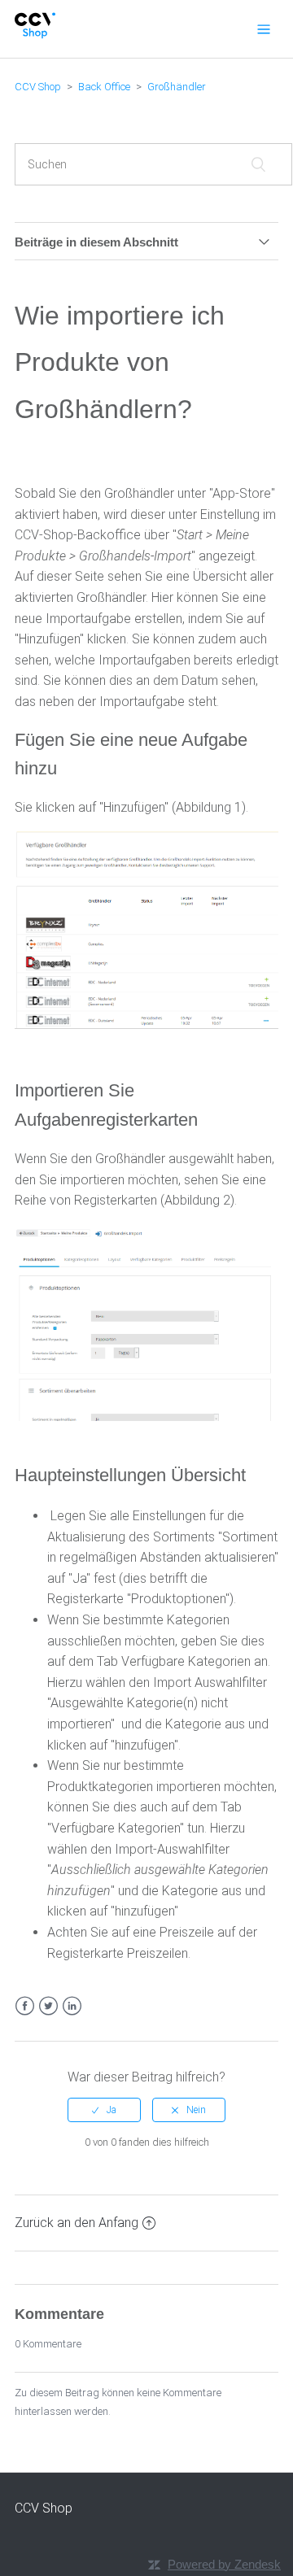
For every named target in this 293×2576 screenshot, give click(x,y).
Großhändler (177, 87)
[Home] (35, 35)
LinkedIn (72, 2006)
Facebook (25, 2006)
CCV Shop (38, 87)
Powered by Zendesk (224, 2564)
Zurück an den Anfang (77, 2223)
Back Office (104, 87)
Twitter (48, 2006)
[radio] (104, 2110)
